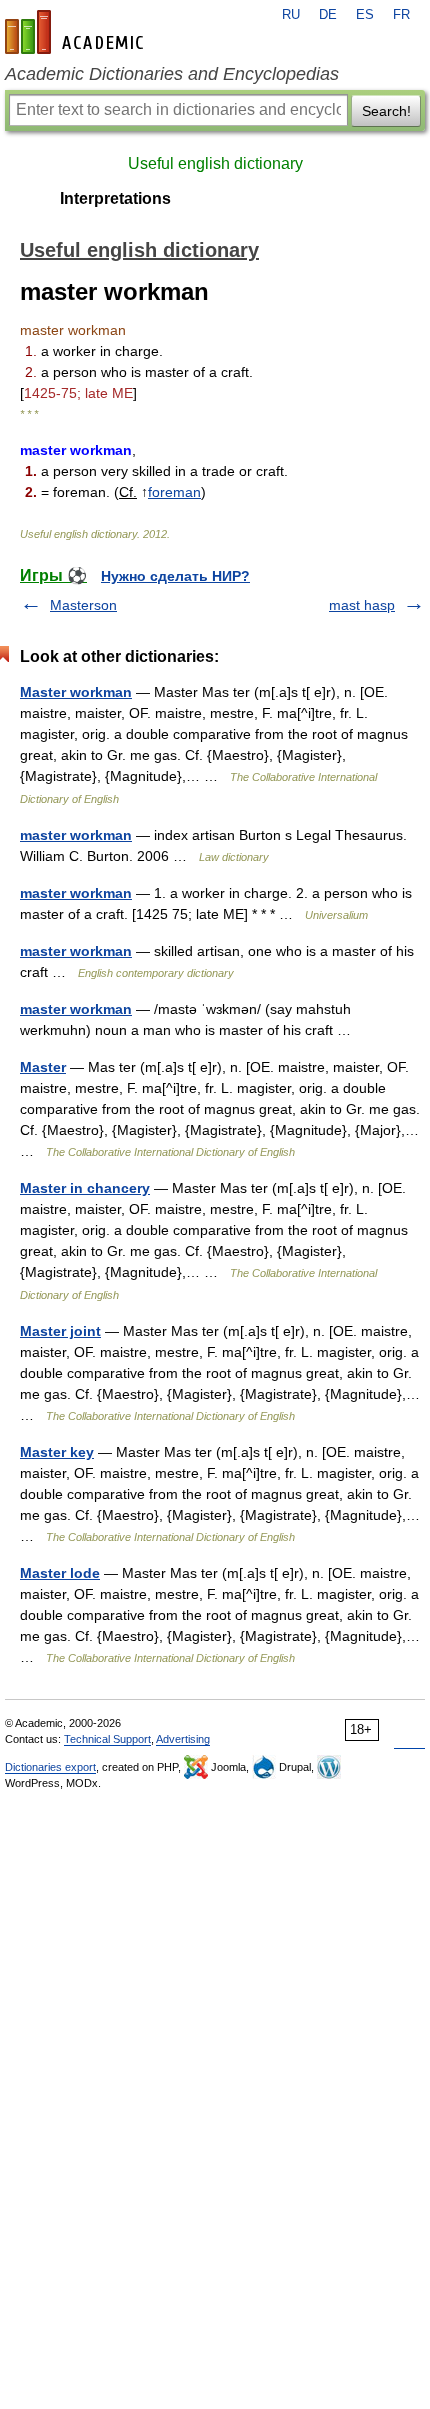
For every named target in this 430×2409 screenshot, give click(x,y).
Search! (386, 111)
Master (43, 1067)
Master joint (60, 1331)
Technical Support (107, 1739)
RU (291, 15)
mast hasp (362, 605)
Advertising (183, 1739)
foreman (174, 492)
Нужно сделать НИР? (175, 576)
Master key (57, 1452)
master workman (76, 835)
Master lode (60, 1573)
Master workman (76, 692)
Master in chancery (85, 1188)
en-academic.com (77, 32)
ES (365, 15)
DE (328, 15)
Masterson (83, 605)
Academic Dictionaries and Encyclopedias (172, 74)
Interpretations (115, 198)
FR (401, 15)
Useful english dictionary (215, 163)
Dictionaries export (50, 1767)
